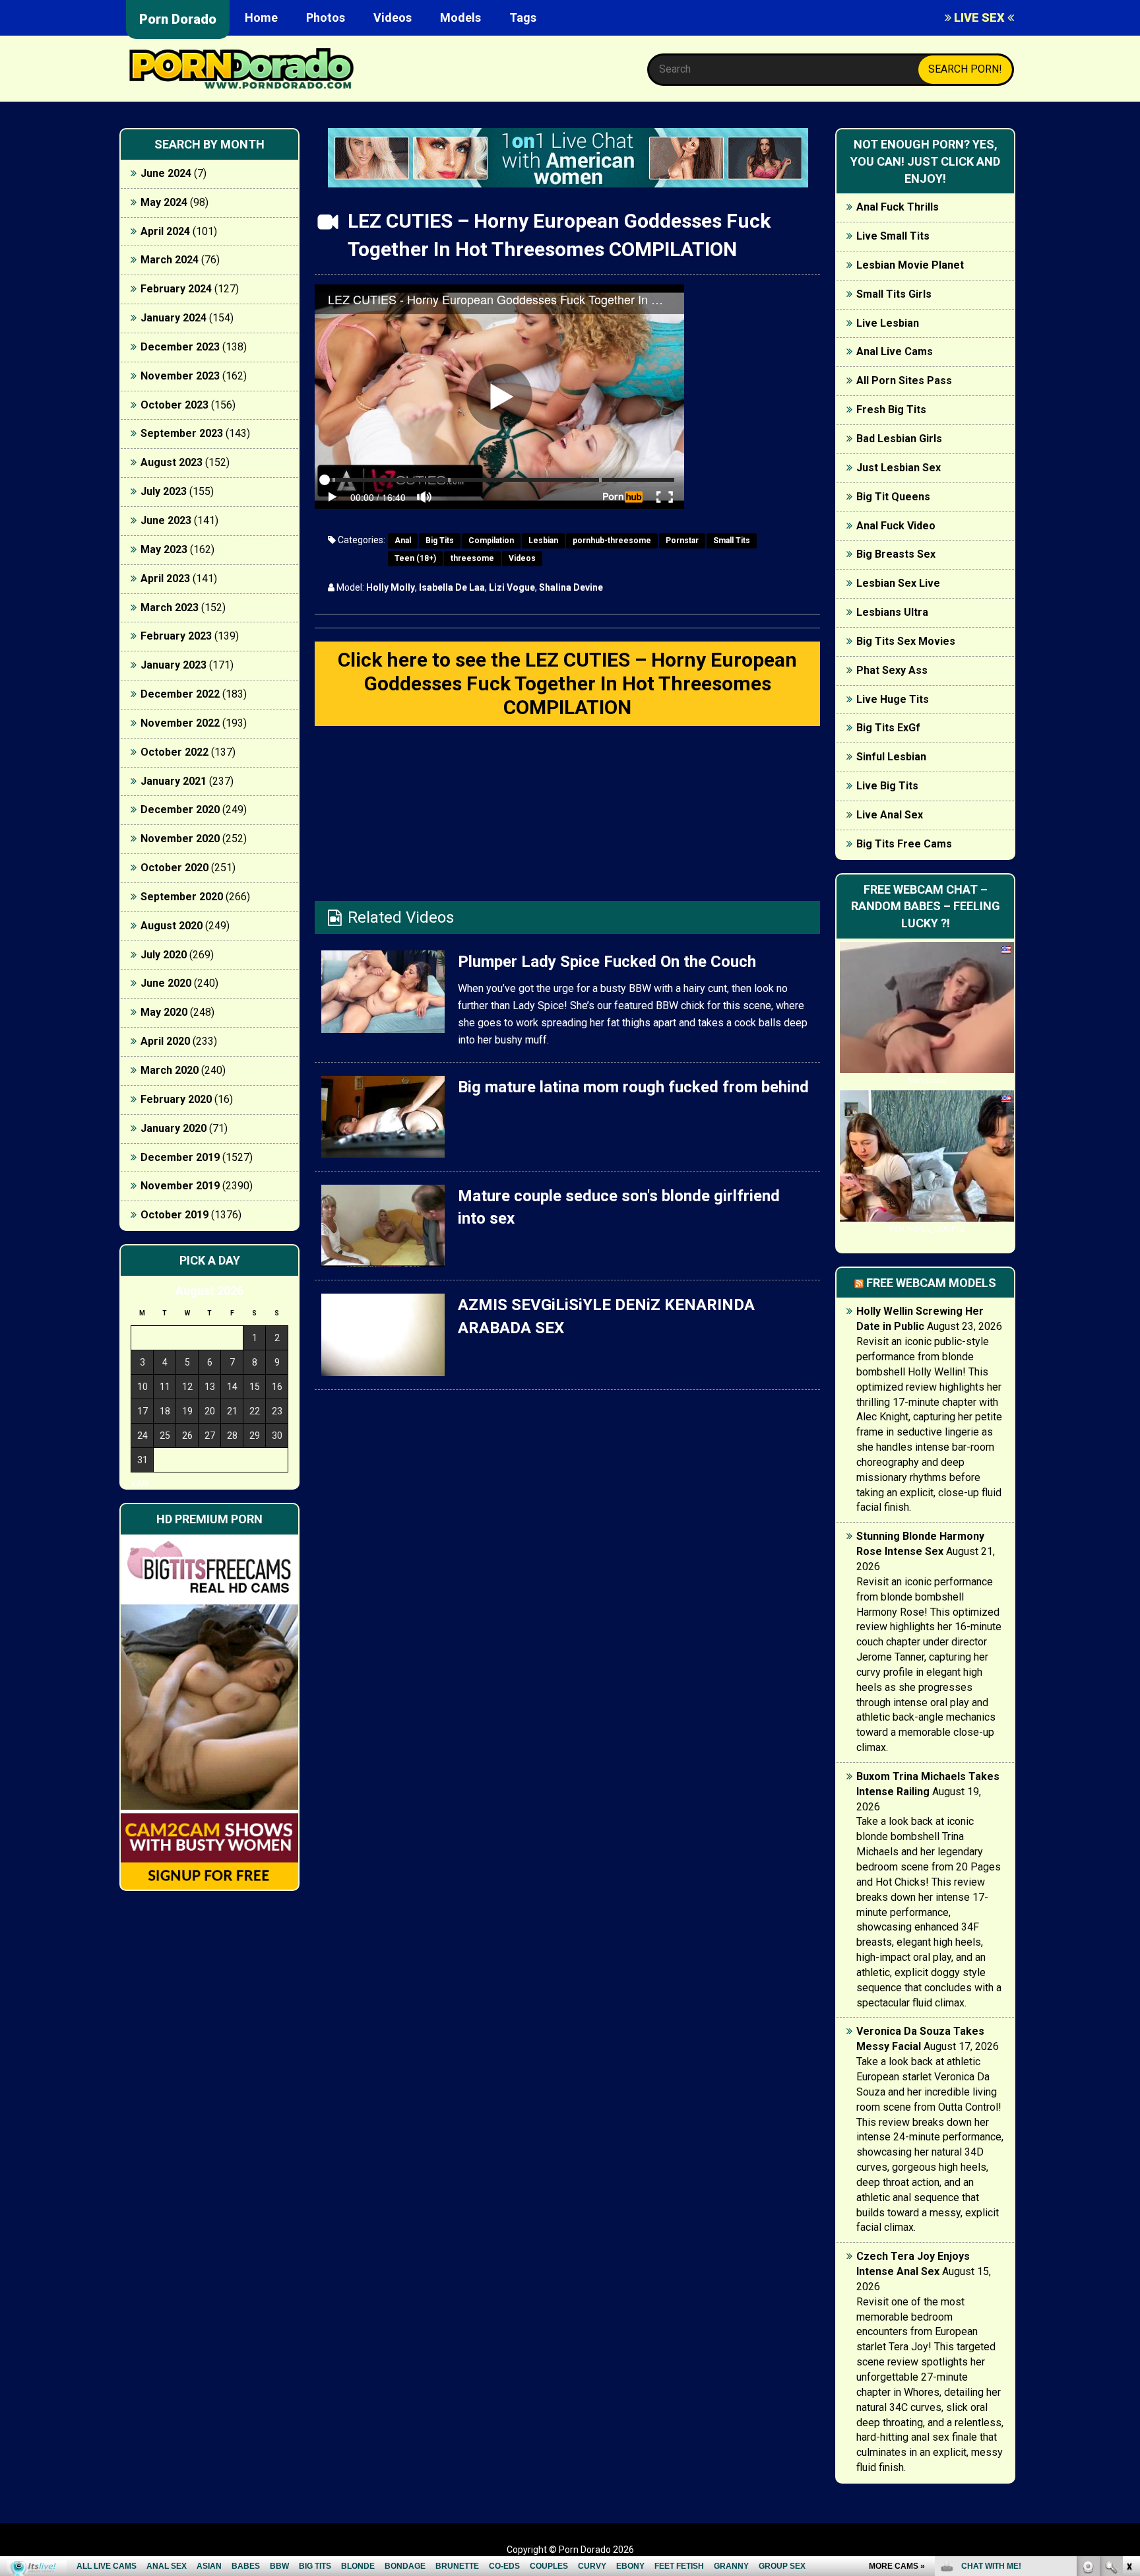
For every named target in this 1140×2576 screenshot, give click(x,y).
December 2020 (180, 809)
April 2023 (165, 578)
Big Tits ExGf (888, 728)
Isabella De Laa (452, 587)
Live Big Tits (887, 786)
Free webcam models (931, 1283)
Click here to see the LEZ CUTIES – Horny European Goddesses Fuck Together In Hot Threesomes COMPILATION (567, 683)
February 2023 (176, 636)
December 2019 (180, 1157)
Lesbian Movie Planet (910, 265)
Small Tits (732, 541)
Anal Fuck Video (896, 526)
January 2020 (174, 1128)
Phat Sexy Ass (892, 670)
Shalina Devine (571, 587)
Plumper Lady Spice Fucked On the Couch (607, 962)
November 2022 (180, 723)
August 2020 (172, 926)
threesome (472, 558)
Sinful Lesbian (891, 757)
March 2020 (170, 1070)
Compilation (491, 541)
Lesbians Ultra (892, 612)
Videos (393, 17)
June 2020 (166, 983)
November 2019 (180, 1186)
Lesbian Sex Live (898, 583)
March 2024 (170, 260)
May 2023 (164, 549)
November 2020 (180, 839)
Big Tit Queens (893, 497)
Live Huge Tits (893, 699)
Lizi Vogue (512, 587)
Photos (326, 17)
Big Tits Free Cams (904, 844)
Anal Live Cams (895, 351)
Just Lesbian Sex (899, 468)
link (1128, 2370)
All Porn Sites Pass (904, 380)
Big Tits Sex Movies (906, 641)
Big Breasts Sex (896, 554)
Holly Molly (391, 587)
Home (261, 17)
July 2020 (164, 955)
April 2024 (165, 231)
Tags (523, 17)
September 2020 (182, 897)
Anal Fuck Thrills (898, 207)
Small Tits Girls (894, 294)
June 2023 (166, 520)
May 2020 (164, 1012)
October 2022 (174, 752)
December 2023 (180, 347)
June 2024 (166, 173)
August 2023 (172, 462)
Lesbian (543, 541)
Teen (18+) (415, 558)
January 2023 (174, 665)
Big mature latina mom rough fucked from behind (633, 1087)
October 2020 (174, 868)
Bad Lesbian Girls (899, 439)
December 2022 (180, 694)
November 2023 (180, 376)
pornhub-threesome (612, 541)
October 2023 (174, 405)
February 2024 (176, 289)
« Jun (140, 1483)
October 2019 (174, 1215)
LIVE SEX (979, 17)
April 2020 (165, 1041)
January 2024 (174, 318)
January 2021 (174, 781)
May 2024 (164, 202)
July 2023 (164, 491)
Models (460, 17)
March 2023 (170, 608)
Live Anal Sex (890, 815)
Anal (403, 541)
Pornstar (682, 541)
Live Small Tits (893, 236)
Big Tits (440, 541)
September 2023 (182, 433)
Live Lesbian (888, 323)
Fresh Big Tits (891, 410)
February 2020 (176, 1099)
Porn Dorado (178, 19)
